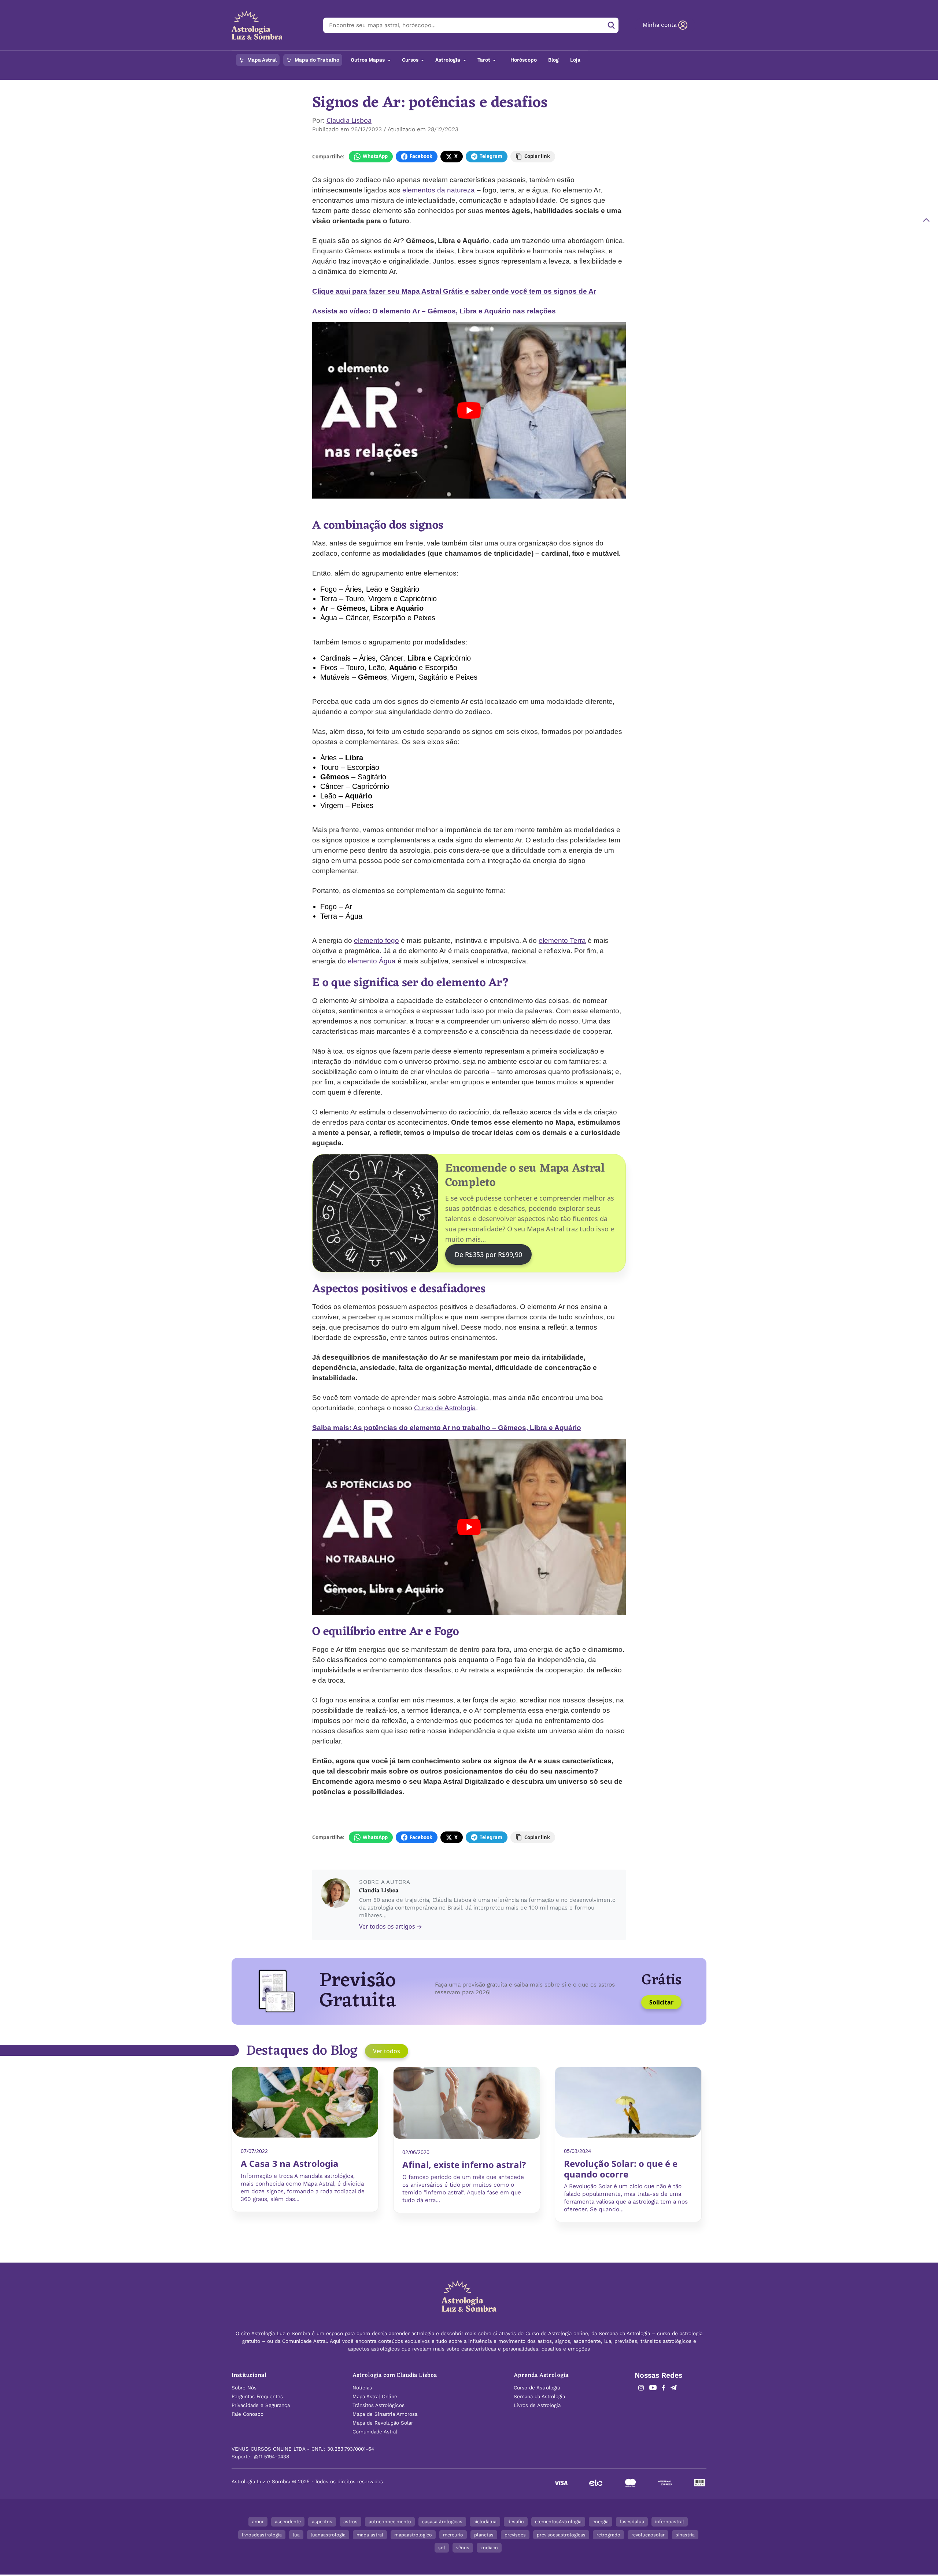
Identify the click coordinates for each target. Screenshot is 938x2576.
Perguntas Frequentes (257, 2397)
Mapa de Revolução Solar (383, 2423)
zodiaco (489, 2548)
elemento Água (372, 961)
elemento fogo (376, 940)
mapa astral (370, 2535)
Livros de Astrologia (537, 2405)
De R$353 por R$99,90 (488, 1254)
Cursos (411, 60)
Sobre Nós (244, 2388)
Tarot (485, 60)
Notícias (362, 2388)
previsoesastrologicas (561, 2535)
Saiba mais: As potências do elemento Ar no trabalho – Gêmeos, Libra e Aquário (447, 1428)
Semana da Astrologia (539, 2397)
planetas (484, 2535)
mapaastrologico (413, 2535)
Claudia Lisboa (349, 120)
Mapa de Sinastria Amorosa (385, 2414)
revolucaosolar (648, 2535)
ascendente (288, 2522)
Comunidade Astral (375, 2432)
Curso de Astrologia (445, 1408)
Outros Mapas (368, 60)
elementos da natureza (439, 190)
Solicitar (661, 2002)
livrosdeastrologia (262, 2535)
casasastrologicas (442, 2522)
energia (601, 2522)
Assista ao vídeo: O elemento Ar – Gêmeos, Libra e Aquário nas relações (434, 311)
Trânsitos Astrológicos (378, 2405)
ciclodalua (485, 2522)
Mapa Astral (261, 60)
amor (258, 2522)
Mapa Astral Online (375, 2397)
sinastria (685, 2535)
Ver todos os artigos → (391, 1926)
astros (350, 2522)
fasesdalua (632, 2522)
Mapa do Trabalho (316, 60)
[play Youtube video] (469, 410)
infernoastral (670, 2522)
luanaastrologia (328, 2535)
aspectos (322, 2522)
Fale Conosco (248, 2414)
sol (442, 2548)
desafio (516, 2522)
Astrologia (448, 60)
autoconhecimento (390, 2522)
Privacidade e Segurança (261, 2405)
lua (296, 2535)
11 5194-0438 (274, 2457)
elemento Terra (562, 940)
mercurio (453, 2535)
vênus (463, 2548)
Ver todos (387, 2051)
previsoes (515, 2535)
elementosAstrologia (558, 2522)
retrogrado (608, 2535)
